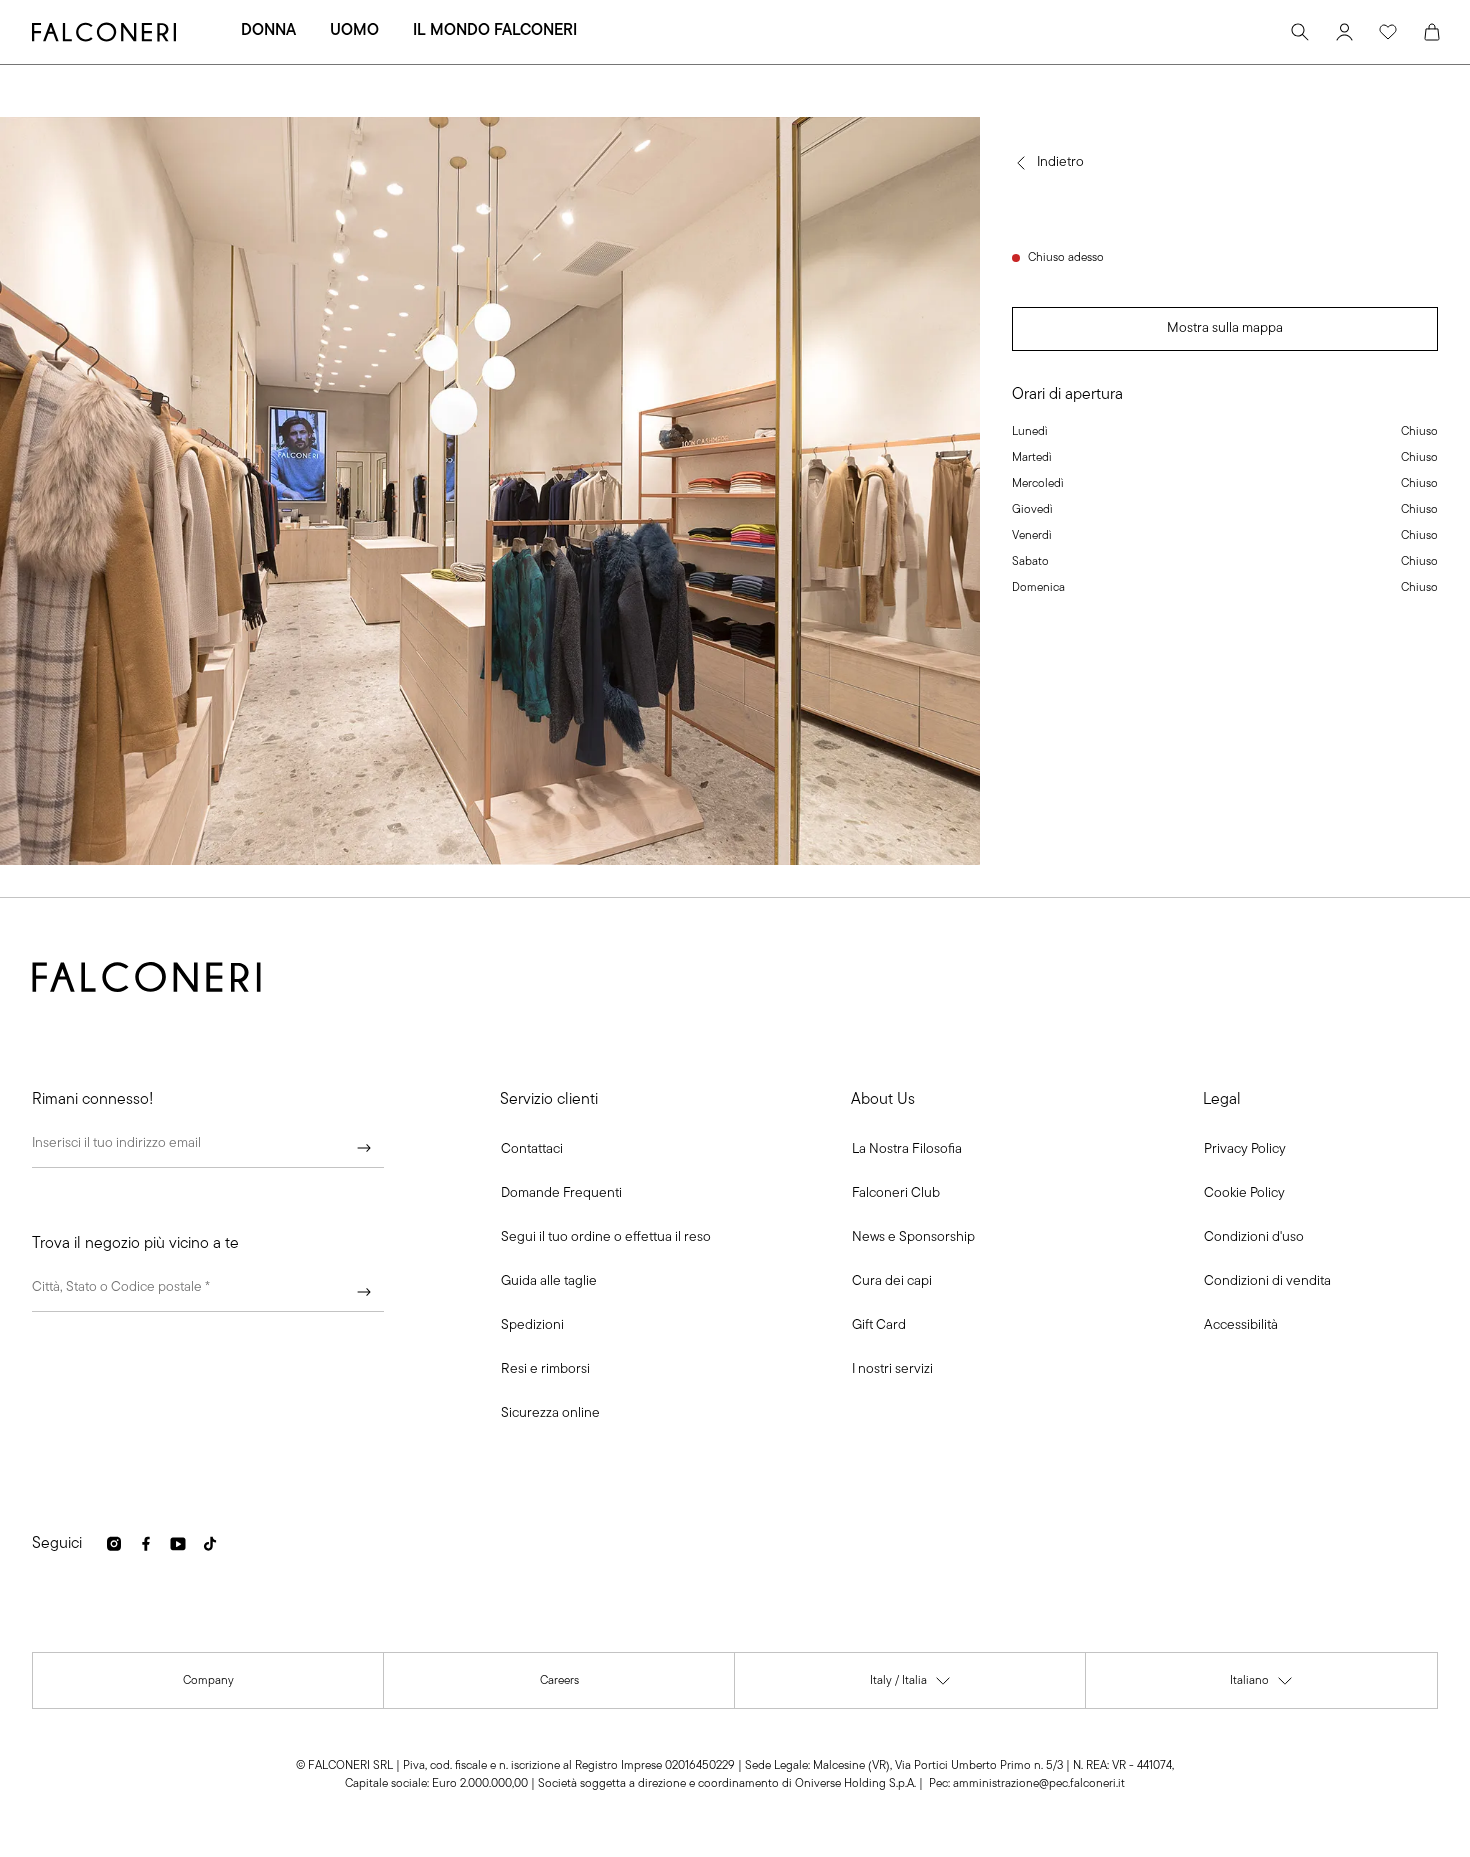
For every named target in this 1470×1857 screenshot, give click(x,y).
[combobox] (208, 1292)
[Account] (1344, 32)
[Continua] (364, 1148)
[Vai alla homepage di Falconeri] (104, 32)
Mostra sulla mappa (1225, 328)
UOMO (354, 31)
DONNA (268, 31)
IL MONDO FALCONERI (495, 31)
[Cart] (1432, 32)
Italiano (1262, 1685)
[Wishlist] (1388, 32)
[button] (532, 1150)
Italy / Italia (911, 1685)
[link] (561, 1194)
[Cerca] (1300, 32)
